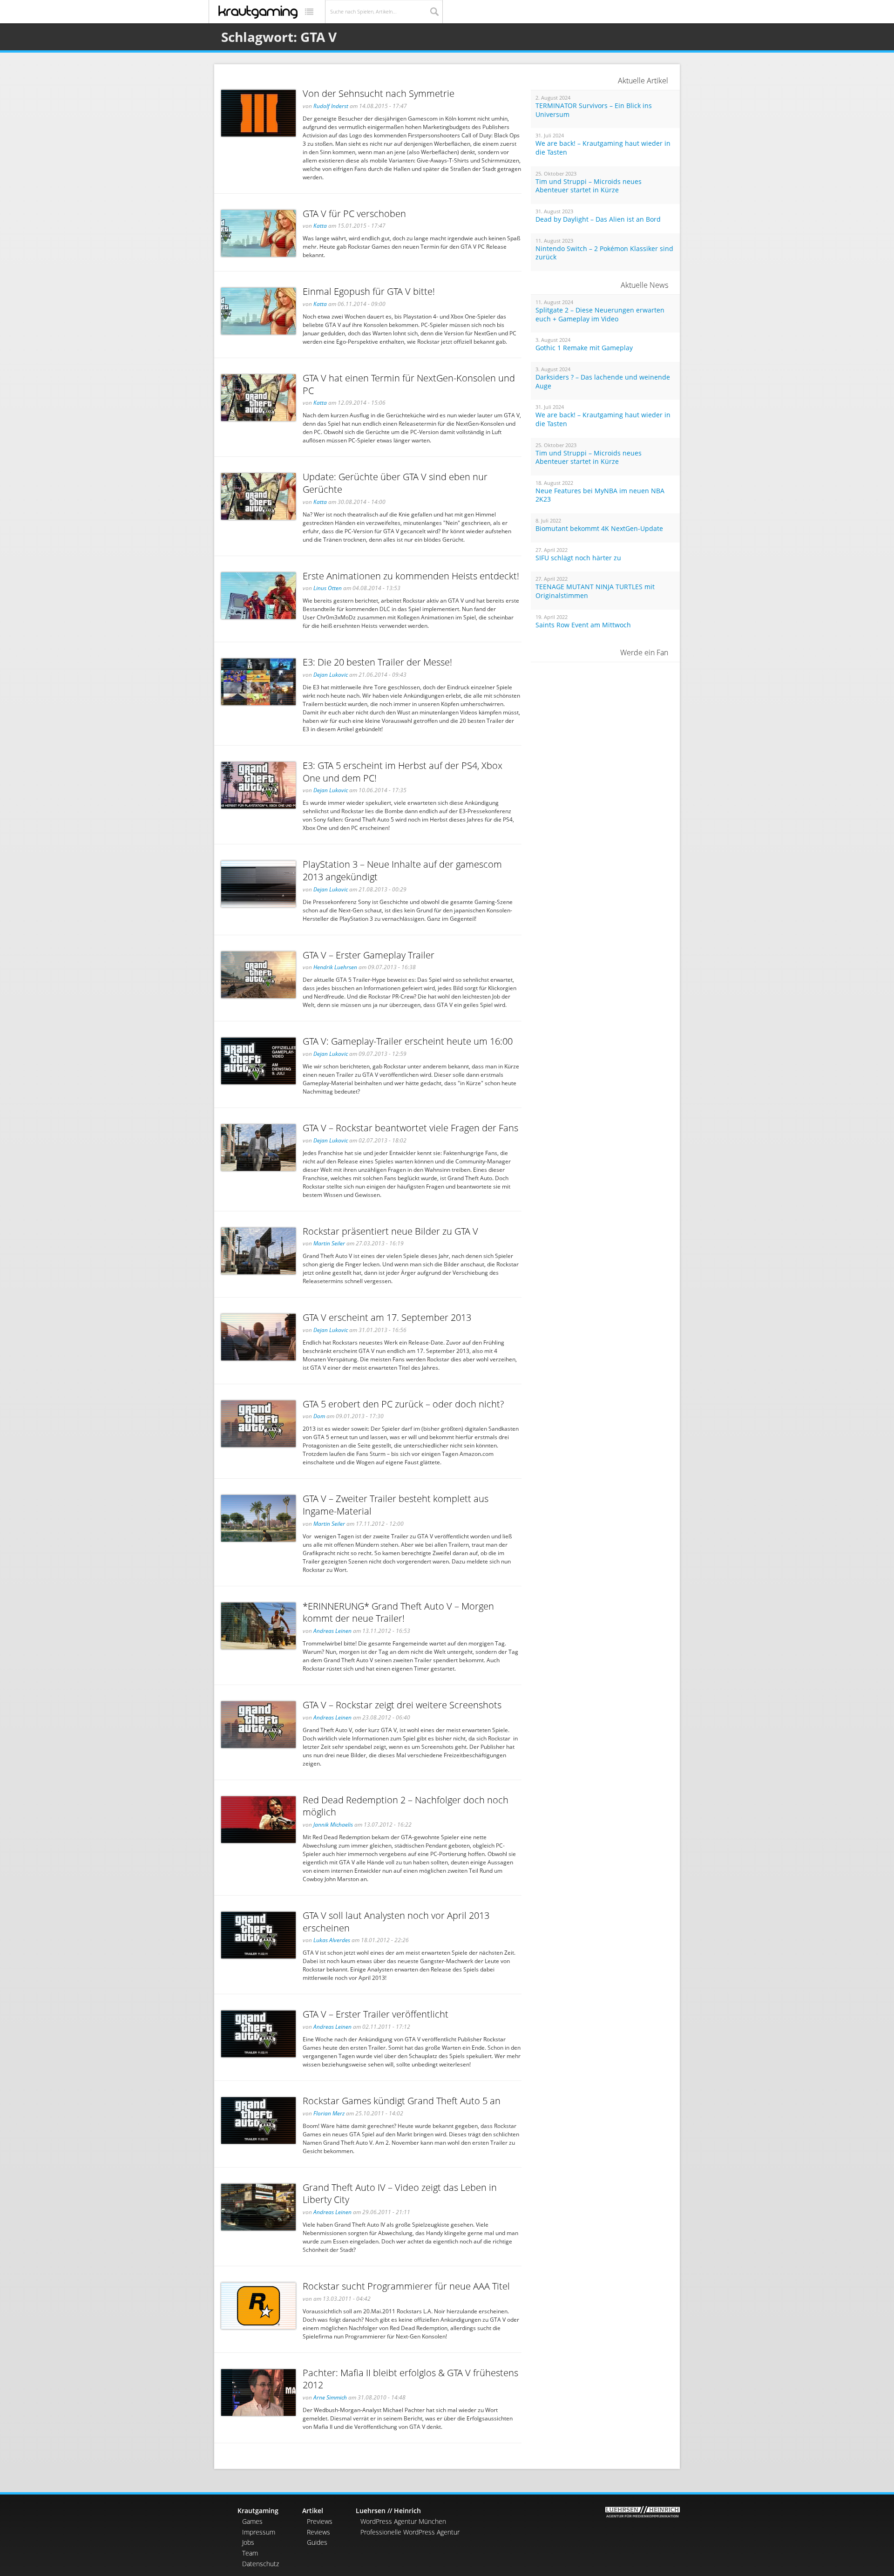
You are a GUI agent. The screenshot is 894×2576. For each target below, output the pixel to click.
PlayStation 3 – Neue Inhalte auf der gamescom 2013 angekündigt (402, 870)
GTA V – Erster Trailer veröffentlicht (376, 2014)
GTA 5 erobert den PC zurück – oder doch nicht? (403, 1404)
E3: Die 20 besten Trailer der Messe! (377, 662)
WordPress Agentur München (403, 2521)
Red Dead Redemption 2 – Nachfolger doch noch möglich (406, 1806)
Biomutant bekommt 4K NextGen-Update (599, 529)
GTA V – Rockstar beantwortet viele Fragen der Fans (410, 1128)
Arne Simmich (330, 2397)
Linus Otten (328, 588)
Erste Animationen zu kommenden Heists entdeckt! (411, 576)
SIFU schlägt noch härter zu (578, 558)
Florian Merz (329, 2113)
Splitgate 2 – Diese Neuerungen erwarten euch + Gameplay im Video (600, 315)
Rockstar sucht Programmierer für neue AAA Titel (406, 2286)
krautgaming (258, 12)
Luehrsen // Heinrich (388, 2511)
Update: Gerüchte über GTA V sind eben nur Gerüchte (395, 483)
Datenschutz (261, 2564)
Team (250, 2553)
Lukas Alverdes (332, 1940)
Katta (320, 226)
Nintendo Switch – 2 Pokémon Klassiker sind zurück (604, 253)
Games (252, 2521)
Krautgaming (258, 2511)
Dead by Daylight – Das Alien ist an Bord (598, 219)
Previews (320, 2521)
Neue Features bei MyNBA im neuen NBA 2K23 (600, 495)
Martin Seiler (329, 1243)
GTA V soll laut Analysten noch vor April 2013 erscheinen (396, 1922)
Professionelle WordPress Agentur (410, 2532)
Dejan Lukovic (331, 675)
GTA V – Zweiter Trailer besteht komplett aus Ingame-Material (396, 1505)
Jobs (248, 2542)
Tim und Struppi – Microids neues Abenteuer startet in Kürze (589, 186)
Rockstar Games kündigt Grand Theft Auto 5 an (402, 2101)
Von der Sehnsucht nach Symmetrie (379, 93)
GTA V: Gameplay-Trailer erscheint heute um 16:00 (408, 1041)
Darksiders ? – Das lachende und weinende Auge (603, 382)
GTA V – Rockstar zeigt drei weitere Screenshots (402, 1705)
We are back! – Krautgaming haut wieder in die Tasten (603, 148)
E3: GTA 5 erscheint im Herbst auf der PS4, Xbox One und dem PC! (403, 772)
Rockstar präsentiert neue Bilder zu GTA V (390, 1231)
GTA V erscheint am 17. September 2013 (387, 1317)
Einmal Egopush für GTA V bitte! (369, 291)
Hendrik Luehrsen (335, 967)
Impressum (259, 2532)
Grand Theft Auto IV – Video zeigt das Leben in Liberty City (400, 2194)
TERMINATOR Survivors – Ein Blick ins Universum (594, 110)
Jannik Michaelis (333, 1825)
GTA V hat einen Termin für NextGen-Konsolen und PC (409, 384)
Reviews (318, 2532)
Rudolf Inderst (331, 106)
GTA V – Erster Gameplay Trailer (369, 955)
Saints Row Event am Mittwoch (583, 625)
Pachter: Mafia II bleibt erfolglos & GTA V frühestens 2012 (410, 2379)
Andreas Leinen (332, 1631)
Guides (317, 2542)
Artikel (313, 2511)
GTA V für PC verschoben (354, 214)
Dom (319, 1416)
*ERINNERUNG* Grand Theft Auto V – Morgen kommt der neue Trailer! (398, 1612)
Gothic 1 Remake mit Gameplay (584, 348)
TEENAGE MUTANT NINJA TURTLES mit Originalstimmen (595, 591)
